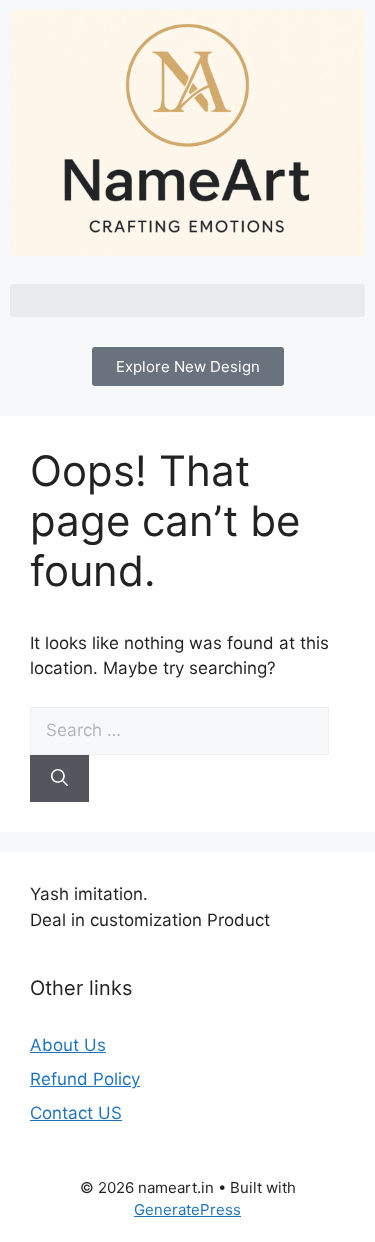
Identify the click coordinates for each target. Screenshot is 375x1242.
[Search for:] (179, 730)
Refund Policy (85, 1079)
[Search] (59, 779)
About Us (68, 1045)
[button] (187, 300)
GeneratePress (187, 1209)
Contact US (76, 1113)
